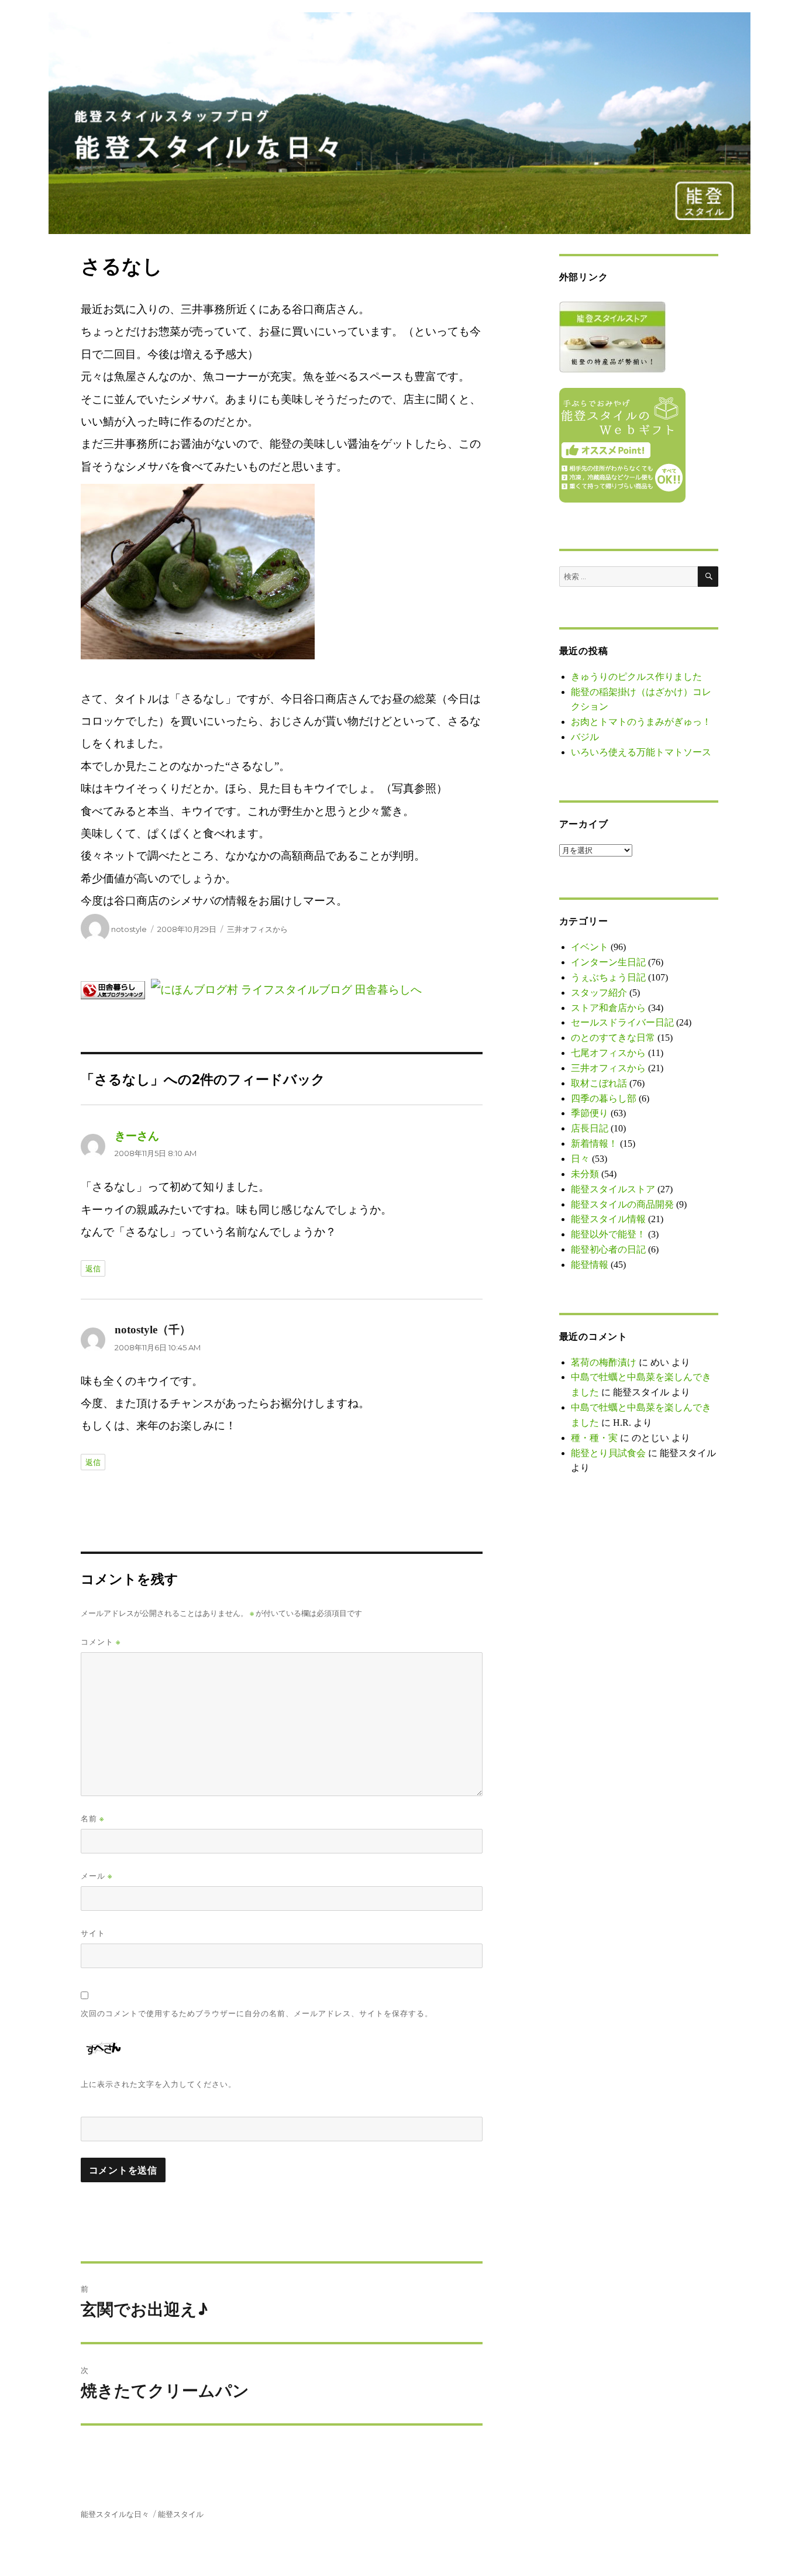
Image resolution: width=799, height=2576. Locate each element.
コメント (101, 1642)
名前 (92, 1819)
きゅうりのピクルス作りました (636, 677)
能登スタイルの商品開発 (622, 1204)
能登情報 (590, 1265)
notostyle (129, 929)
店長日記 (590, 1128)
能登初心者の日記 (608, 1249)
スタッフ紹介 (599, 993)
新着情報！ (594, 1143)
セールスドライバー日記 (622, 1022)
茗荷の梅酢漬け (604, 1362)
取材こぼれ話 (599, 1083)
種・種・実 (594, 1438)
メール (97, 1876)
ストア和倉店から (608, 1008)
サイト (93, 1933)
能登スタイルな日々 (115, 2514)
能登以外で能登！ (608, 1234)
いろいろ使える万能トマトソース (641, 752)
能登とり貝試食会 (608, 1453)
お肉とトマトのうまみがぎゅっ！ (641, 722)
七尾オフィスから (608, 1053)
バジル (585, 737)
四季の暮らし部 (604, 1098)
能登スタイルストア (613, 1189)
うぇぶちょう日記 (608, 977)
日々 (580, 1159)
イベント (590, 947)
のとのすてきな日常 (613, 1038)
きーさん (137, 1136)
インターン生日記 (608, 962)
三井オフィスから (257, 929)
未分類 (585, 1174)
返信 (93, 1268)
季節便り (590, 1113)
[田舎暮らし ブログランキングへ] (116, 989)
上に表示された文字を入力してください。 (159, 2084)
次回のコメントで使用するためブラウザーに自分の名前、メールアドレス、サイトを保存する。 (257, 2013)
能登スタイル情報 (608, 1219)
